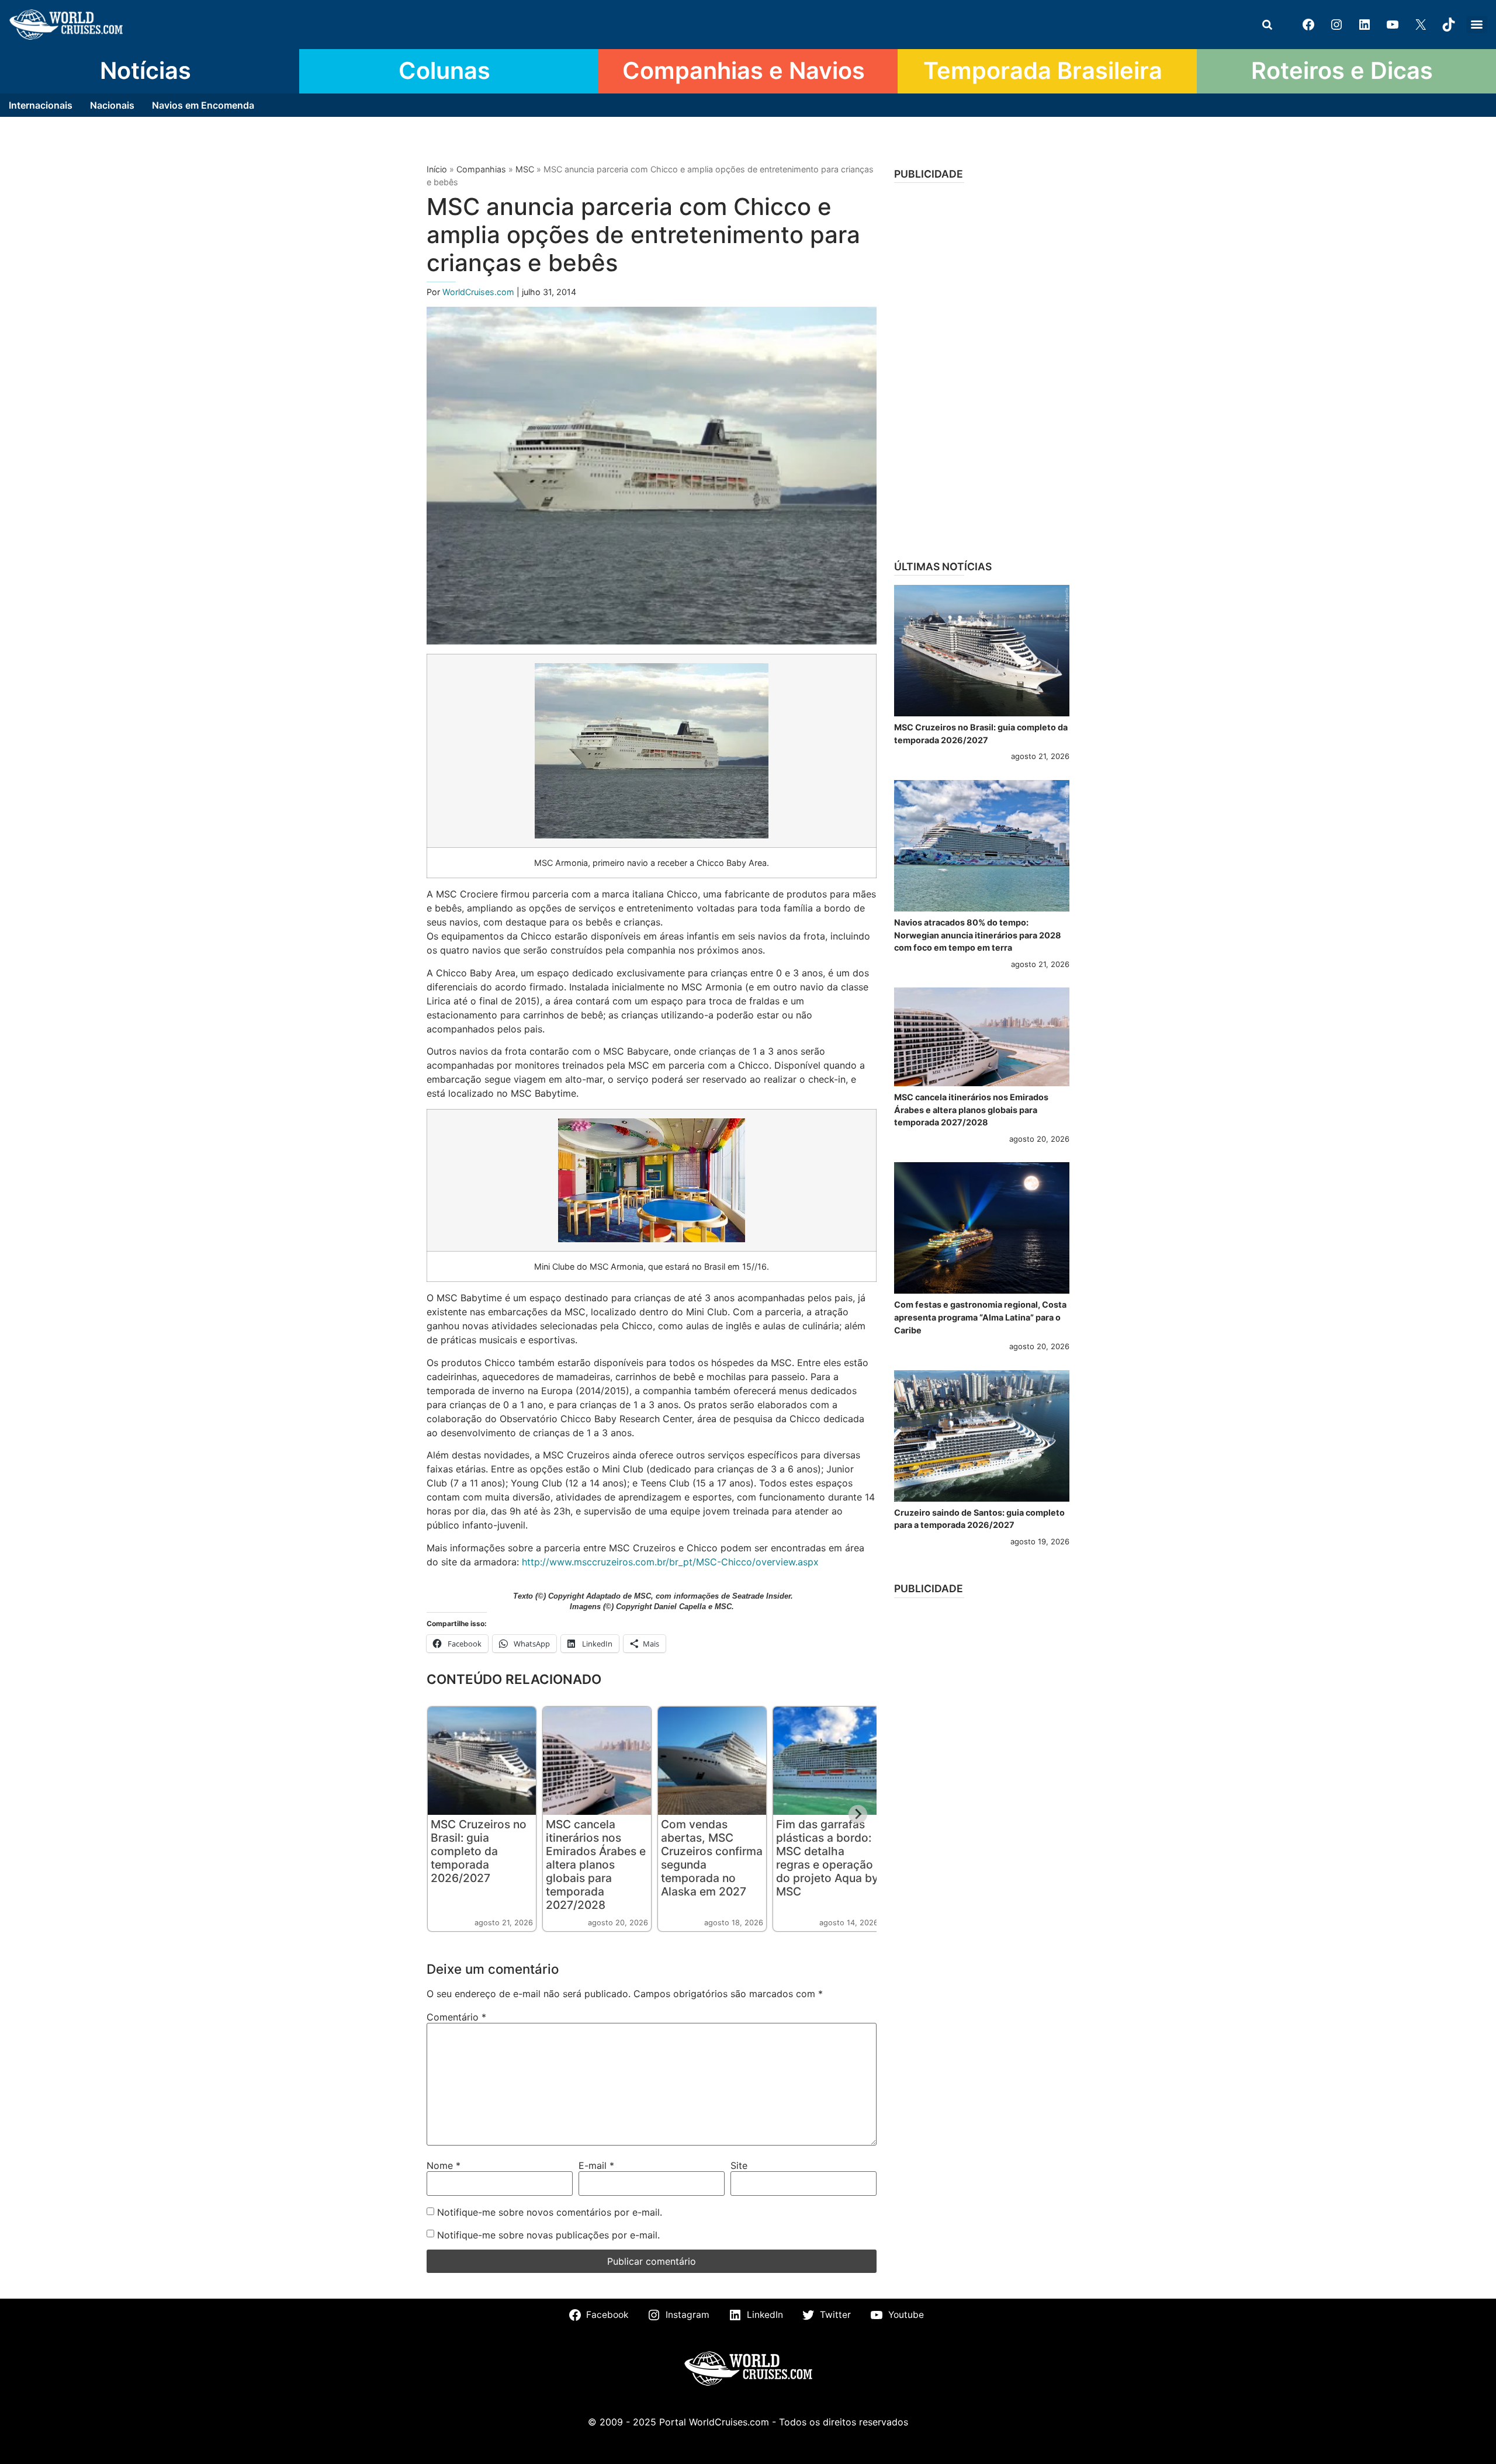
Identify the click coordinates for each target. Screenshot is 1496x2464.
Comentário (456, 2017)
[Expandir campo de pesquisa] (1267, 25)
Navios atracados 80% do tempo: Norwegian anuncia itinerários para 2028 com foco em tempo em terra (978, 935)
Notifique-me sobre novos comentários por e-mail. (550, 2212)
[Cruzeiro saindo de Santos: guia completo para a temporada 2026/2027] (982, 1436)
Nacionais (112, 105)
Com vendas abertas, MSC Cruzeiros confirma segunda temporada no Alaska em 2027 (712, 1858)
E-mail (596, 2165)
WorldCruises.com (479, 292)
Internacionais (41, 105)
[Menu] (1477, 25)
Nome (444, 2165)
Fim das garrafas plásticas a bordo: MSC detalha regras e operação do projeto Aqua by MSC (827, 1858)
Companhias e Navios (744, 71)
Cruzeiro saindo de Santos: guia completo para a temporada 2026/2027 (979, 1519)
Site (739, 2165)
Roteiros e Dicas (1342, 71)
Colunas (444, 71)
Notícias (146, 71)
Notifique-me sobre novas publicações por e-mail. (548, 2235)
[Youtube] (1393, 25)
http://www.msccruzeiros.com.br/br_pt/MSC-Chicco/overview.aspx (670, 1562)
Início (437, 169)
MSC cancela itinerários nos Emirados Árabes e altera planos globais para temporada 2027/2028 (596, 1865)
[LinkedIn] (1365, 25)
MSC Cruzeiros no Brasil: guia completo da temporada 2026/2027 (479, 1851)
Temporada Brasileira (1043, 71)
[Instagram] (1336, 25)
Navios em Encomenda (203, 105)
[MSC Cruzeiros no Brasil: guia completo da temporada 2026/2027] (982, 651)
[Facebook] (1308, 25)
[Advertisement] (982, 368)
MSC (525, 169)
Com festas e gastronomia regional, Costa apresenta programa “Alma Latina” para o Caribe (980, 1317)
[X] (1421, 25)
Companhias (481, 169)
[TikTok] (1449, 25)
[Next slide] (858, 1814)
